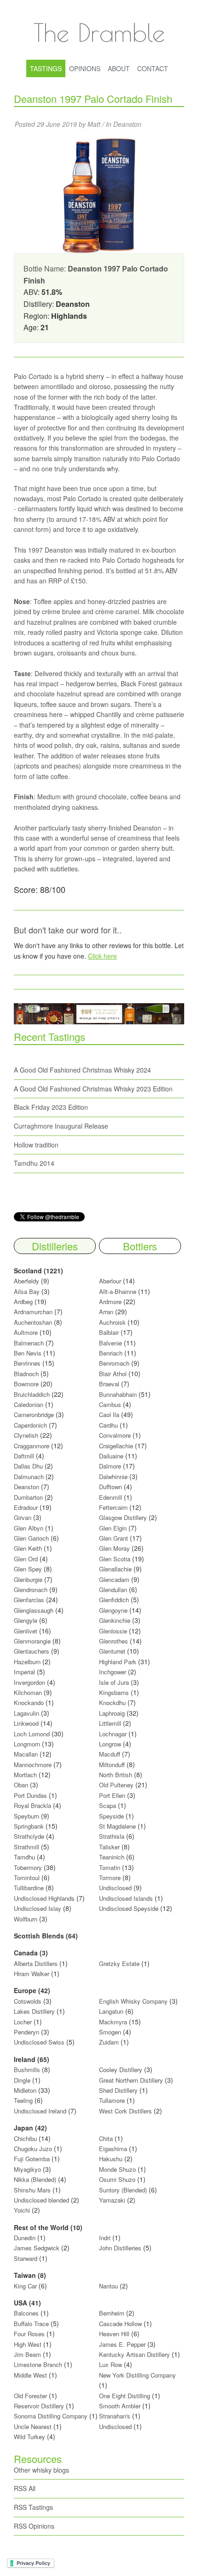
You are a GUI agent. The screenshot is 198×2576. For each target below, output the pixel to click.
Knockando (29, 1703)
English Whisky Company (133, 2001)
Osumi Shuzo (117, 2179)
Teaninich (112, 1857)
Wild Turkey (29, 2437)
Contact (153, 68)
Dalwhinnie (113, 1477)
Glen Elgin (113, 1528)
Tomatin (110, 1867)
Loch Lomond (32, 1734)
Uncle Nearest (33, 2426)
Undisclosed (115, 1888)
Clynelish (26, 1435)
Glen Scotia (115, 1559)
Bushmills (27, 2070)
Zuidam (109, 2042)
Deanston (127, 124)
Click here (102, 956)
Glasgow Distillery (123, 1517)
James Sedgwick (37, 2248)
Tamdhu (24, 1857)
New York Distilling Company (137, 2375)
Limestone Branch (38, 2364)
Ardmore (110, 1302)
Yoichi (22, 2210)
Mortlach (25, 1775)
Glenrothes (114, 1641)
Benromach (114, 1363)
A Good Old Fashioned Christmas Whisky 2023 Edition (93, 1089)
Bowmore (26, 1384)
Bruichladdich (32, 1394)
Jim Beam (27, 2354)
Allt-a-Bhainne (118, 1291)
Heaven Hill (114, 2334)
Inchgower (113, 1672)
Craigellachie (116, 1446)
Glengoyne (113, 1610)
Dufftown (111, 1487)
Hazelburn (27, 1662)
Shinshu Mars (32, 2190)
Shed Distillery (118, 2090)
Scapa (108, 1805)
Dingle (22, 2080)
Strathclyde (29, 1836)
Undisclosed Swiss (39, 2042)
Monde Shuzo (117, 2169)
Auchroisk (112, 1322)
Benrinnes (27, 1363)
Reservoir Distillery (39, 2406)
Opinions (85, 68)
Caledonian (29, 1404)
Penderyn (26, 2032)
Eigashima (113, 2149)
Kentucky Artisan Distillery (134, 2354)
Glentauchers (32, 1651)
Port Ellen (112, 1795)
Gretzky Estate (119, 1963)
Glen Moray (114, 1548)
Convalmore (115, 1435)
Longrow (110, 1744)
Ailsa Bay (27, 1291)
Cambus (110, 1404)
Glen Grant (114, 1538)
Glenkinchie (115, 1620)
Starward (26, 2258)
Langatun (111, 2011)
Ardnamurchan (34, 1312)
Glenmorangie (32, 1641)
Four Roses (29, 2334)
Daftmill (24, 1456)
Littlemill (111, 1723)
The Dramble (99, 32)
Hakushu (111, 2159)
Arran (106, 1312)
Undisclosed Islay (38, 1908)
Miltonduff (112, 1765)
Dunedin (25, 2238)
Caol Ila (109, 1415)
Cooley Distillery (121, 2070)
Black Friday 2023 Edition (51, 1107)
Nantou (108, 2286)
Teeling (23, 2100)
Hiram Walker (32, 1974)
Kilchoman (28, 1692)
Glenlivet (26, 1631)
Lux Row (111, 2364)
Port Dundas (30, 1795)
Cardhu (108, 1425)
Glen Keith (28, 1548)
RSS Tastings (33, 2507)
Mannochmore (33, 1765)
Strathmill (26, 1847)
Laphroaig (112, 1713)
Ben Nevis (28, 1353)
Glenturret (112, 1651)
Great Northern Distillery (132, 2080)
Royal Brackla (32, 1805)
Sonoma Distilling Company (51, 2416)
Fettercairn (113, 1507)
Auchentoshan (33, 1322)
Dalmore (110, 1466)
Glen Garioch (31, 1538)
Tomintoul (27, 1878)
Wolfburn (26, 1919)
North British (116, 1775)
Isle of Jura (114, 1682)
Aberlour (110, 1281)
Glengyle (26, 1620)
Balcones (26, 2313)
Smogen (111, 2032)
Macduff (110, 1754)
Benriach (111, 1353)
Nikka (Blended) (35, 2179)
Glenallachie (115, 1569)
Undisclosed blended (41, 2200)
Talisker (109, 1847)
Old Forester (30, 2396)
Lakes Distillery (34, 2011)
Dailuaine (111, 1456)
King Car (25, 2286)
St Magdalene (117, 1826)
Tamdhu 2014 (34, 1163)
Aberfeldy (26, 1281)
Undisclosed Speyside (129, 1908)
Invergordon (29, 1682)
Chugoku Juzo (34, 2149)
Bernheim (112, 2313)
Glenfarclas (29, 1600)
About (119, 68)
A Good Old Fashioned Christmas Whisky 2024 (82, 1070)
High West (29, 2344)
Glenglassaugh (34, 1610)
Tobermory (28, 1867)
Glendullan (113, 1590)
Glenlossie (113, 1631)
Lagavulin (26, 1713)
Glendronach (31, 1590)
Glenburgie (28, 1579)
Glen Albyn (29, 1528)
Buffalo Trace (31, 2324)
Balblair (109, 1332)
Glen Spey (28, 1569)
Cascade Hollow (120, 2324)
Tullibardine (29, 1888)
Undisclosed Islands (126, 1898)
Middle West (31, 2375)
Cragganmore (32, 1446)
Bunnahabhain (118, 1394)
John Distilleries (120, 2248)
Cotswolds (28, 2001)
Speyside (111, 1816)
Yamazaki (112, 2200)
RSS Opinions (34, 2526)
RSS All (25, 2488)
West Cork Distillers (125, 2111)
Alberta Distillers (36, 1963)
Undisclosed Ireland (40, 2111)
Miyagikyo (28, 2169)
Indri (105, 2238)
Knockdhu (112, 1703)
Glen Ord (26, 1559)
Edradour (26, 1507)
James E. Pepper (122, 2344)
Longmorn (27, 1744)
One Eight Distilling (125, 2396)
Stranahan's (115, 2416)
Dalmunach (29, 1477)
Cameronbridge (34, 1415)
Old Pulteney (116, 1785)
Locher (23, 2022)
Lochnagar (113, 1734)
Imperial (24, 1672)
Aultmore (26, 1332)
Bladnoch (26, 1374)
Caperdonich (30, 1425)
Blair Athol (113, 1374)
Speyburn (26, 1816)
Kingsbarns (115, 1692)
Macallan (26, 1754)
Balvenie (111, 1343)
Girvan (23, 1517)
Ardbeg (23, 1302)
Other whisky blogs (41, 2470)
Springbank (29, 1826)
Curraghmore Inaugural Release (61, 1126)
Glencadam (115, 1579)
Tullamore (112, 2100)
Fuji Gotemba (33, 2159)
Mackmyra (113, 2022)
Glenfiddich (114, 1600)
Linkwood (26, 1723)
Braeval (109, 1384)
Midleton (25, 2090)
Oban (21, 1785)
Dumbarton (28, 1497)
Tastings (46, 68)
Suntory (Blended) (123, 2190)
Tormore (110, 1878)
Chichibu (25, 2138)
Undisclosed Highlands (44, 1898)
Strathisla (112, 1836)
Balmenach (29, 1343)
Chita (106, 2138)
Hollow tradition (36, 1145)
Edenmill (111, 1497)
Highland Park (118, 1662)
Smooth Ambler (120, 2406)
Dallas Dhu (28, 1466)
